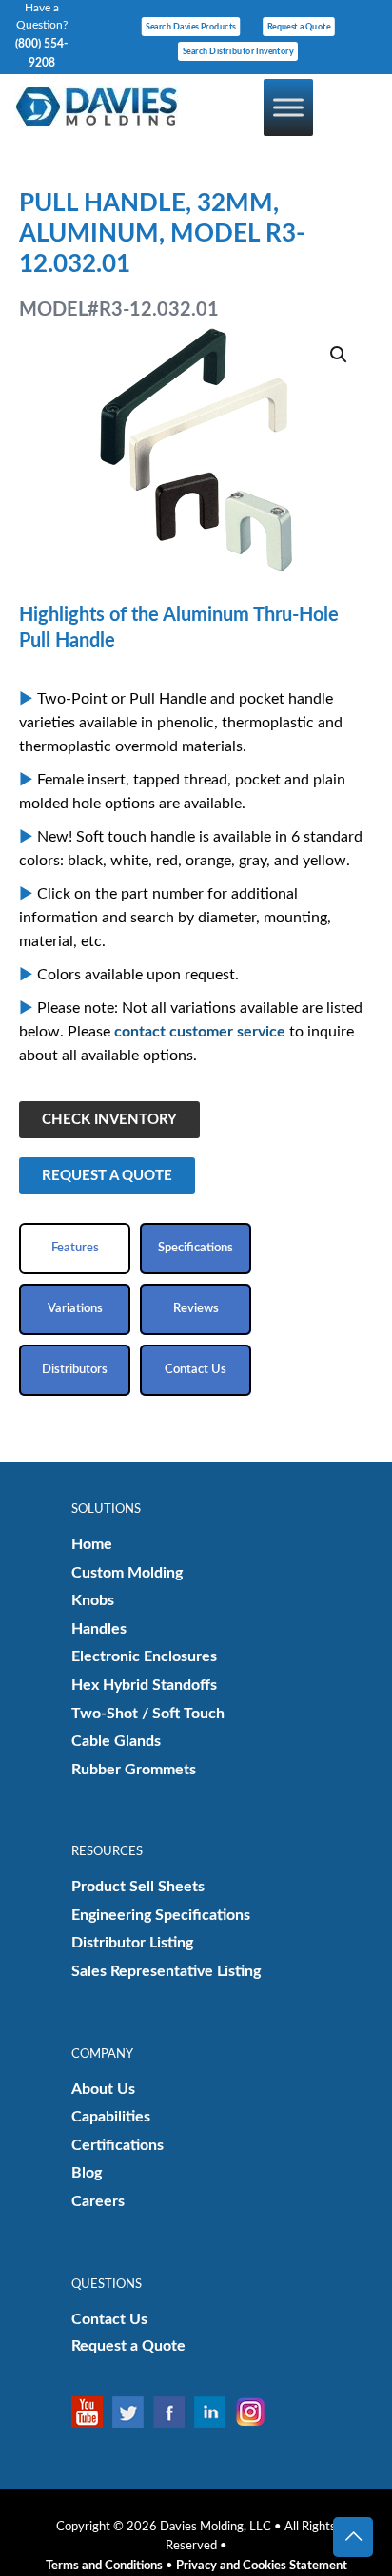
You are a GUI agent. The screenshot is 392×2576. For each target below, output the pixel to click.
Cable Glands (116, 1741)
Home (92, 1544)
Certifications (118, 2145)
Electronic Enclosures (144, 1656)
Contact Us (109, 2319)
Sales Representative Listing (166, 1971)
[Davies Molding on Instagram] (255, 2412)
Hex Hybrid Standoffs (144, 1685)
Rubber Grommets (134, 1770)
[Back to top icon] (353, 2537)
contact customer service (200, 1032)
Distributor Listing (132, 1943)
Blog (87, 2173)
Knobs (93, 1600)
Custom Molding (127, 1573)
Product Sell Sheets (138, 1887)
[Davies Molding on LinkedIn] (215, 2412)
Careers (98, 2201)
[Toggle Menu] (288, 107)
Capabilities (111, 2117)
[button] (340, 355)
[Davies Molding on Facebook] (174, 2412)
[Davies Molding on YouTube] (92, 2412)
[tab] (75, 1249)
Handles (99, 1629)
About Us (103, 2089)
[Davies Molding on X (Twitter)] (133, 2412)
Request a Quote (128, 2346)
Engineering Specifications (161, 1915)
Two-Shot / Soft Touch (148, 1714)
